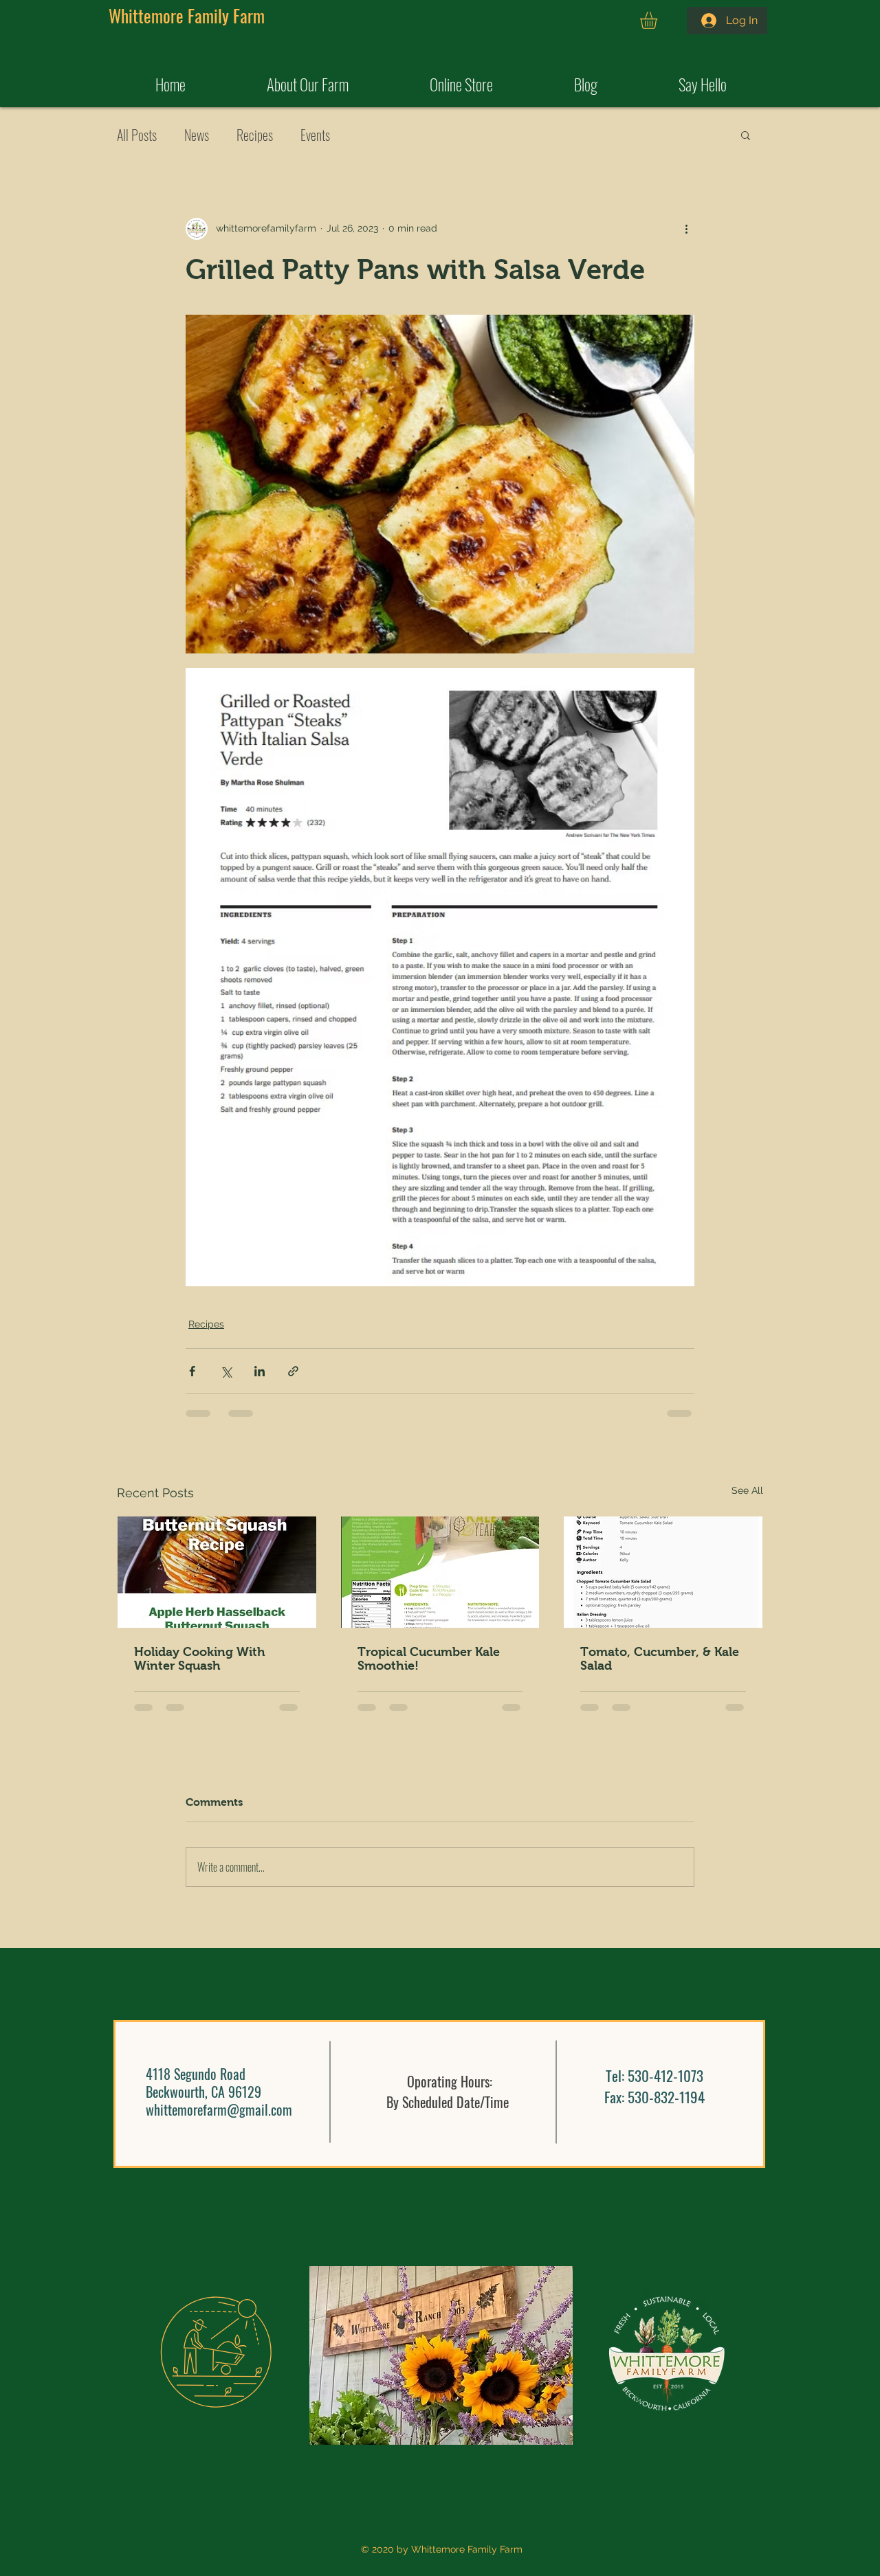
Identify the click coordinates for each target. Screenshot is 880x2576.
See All (747, 1490)
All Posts (137, 135)
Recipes (255, 135)
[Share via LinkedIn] (260, 1371)
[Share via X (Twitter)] (226, 1371)
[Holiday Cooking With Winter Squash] (217, 1572)
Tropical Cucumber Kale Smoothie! (429, 1659)
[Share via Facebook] (192, 1371)
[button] (659, 20)
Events (315, 135)
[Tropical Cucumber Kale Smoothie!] (440, 1572)
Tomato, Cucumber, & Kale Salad (660, 1659)
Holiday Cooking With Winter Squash (200, 1659)
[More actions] (686, 229)
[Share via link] (293, 1371)
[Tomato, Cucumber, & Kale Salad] (663, 1572)
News (197, 135)
